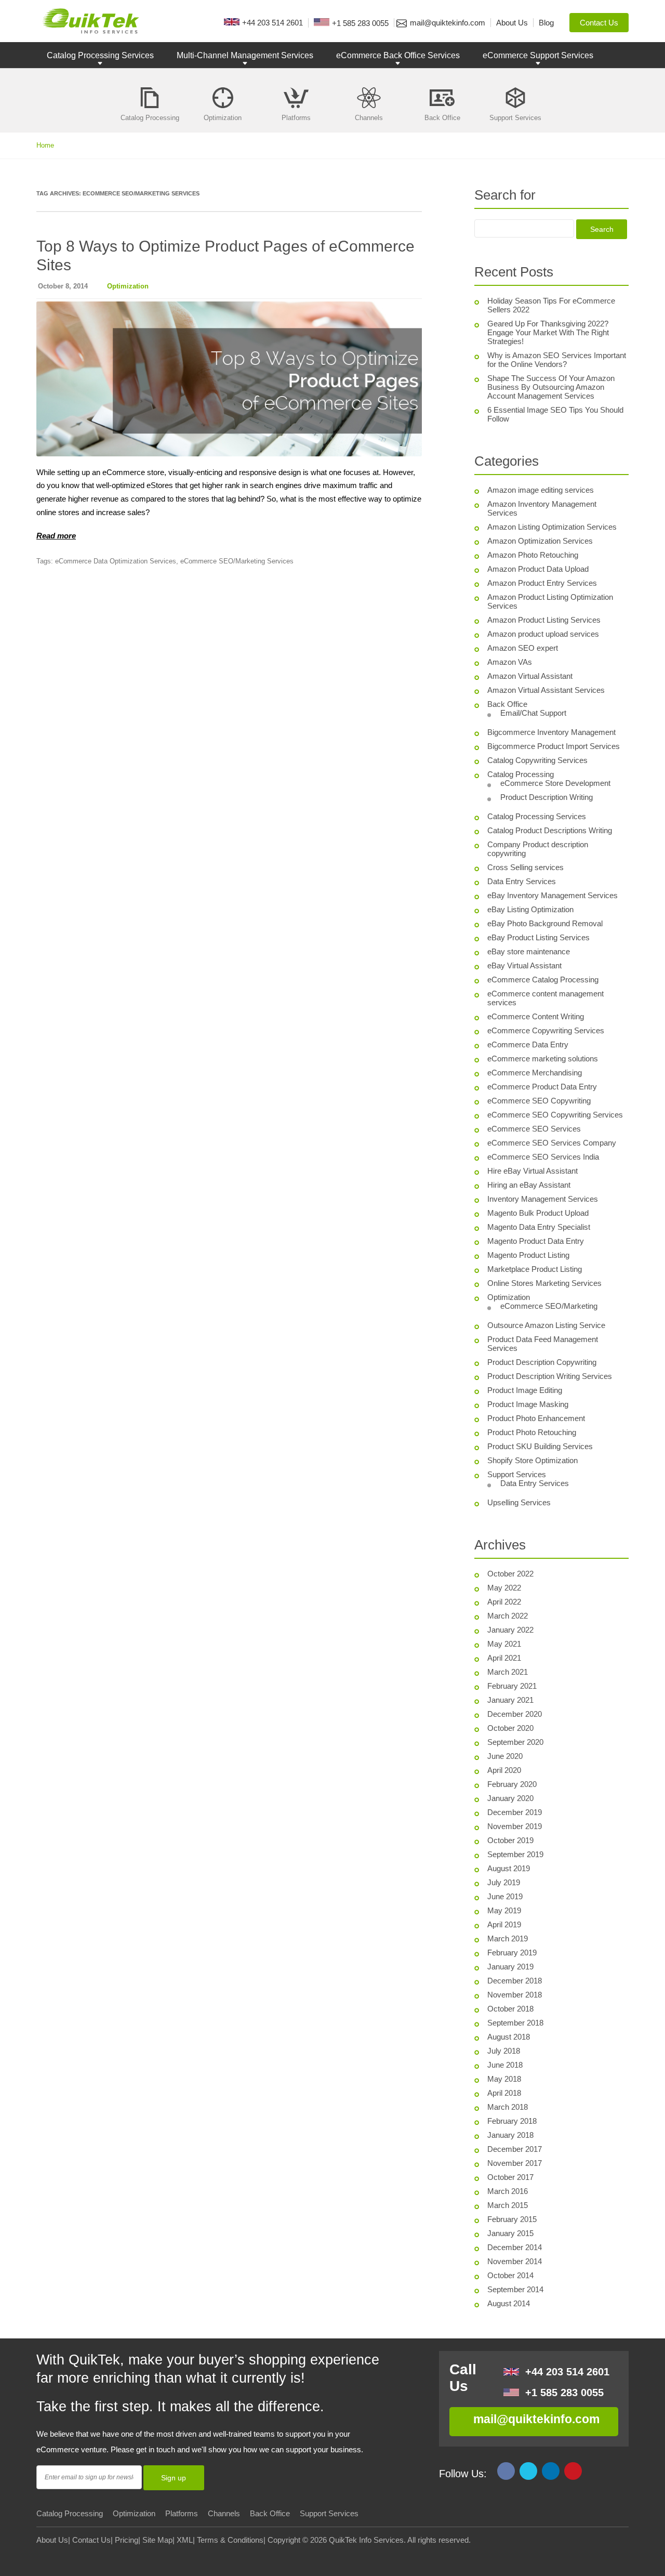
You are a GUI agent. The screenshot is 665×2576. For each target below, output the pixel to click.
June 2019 (505, 1896)
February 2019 (512, 1953)
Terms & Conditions (230, 2540)
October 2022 (510, 1574)
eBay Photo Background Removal (545, 923)
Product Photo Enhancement (536, 1418)
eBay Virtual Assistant (524, 965)
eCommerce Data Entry (528, 1044)
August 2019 (509, 1868)
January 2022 (510, 1630)
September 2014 (515, 2289)
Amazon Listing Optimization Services (552, 527)
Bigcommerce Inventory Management (551, 732)
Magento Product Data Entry (536, 1241)
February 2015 (512, 2219)
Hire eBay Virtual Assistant (533, 1171)
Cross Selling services (526, 867)
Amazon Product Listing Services (544, 620)
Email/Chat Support (533, 713)
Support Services (517, 1474)
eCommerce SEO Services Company (552, 1143)
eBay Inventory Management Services (553, 895)
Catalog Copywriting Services (537, 760)
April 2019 (504, 1924)
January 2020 (510, 1798)
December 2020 (515, 1714)
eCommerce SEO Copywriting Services (555, 1115)
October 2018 (510, 2009)
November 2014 (515, 2261)
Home (45, 145)
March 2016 (508, 2191)
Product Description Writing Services (550, 1376)
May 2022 (504, 1588)
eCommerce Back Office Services (398, 55)
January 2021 (510, 1700)
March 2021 (508, 1672)
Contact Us (91, 2540)
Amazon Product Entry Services (542, 583)
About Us (52, 2540)
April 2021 (504, 1658)
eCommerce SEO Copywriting (539, 1101)
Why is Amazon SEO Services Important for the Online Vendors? (557, 360)
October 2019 (510, 1840)
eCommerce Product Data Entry (542, 1087)
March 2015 (508, 2205)
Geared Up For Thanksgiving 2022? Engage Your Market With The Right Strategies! (548, 332)
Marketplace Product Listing (535, 1269)
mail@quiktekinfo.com (536, 2419)
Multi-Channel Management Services (245, 55)
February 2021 (512, 1686)
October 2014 (510, 2275)
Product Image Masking (528, 1404)
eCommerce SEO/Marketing (549, 1306)
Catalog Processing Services (100, 55)
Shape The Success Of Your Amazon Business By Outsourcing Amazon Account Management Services (551, 387)
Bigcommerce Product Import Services (554, 746)
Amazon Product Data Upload (538, 569)
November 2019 (515, 1826)
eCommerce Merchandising (535, 1073)
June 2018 (505, 2065)
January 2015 (510, 2233)
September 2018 (515, 2023)
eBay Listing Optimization (530, 909)
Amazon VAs (510, 662)
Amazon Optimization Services (540, 541)
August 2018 (509, 2037)
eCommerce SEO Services (534, 1129)
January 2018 (510, 2135)
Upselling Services (519, 1502)
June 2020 (505, 1756)
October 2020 (510, 1728)
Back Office (507, 704)
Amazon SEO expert (523, 648)
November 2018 (515, 1995)
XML (185, 2540)
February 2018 (512, 2121)
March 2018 (508, 2107)
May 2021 (504, 1644)
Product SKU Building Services (540, 1446)
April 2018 (504, 2093)
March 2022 (508, 1616)
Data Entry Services (522, 881)
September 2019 (515, 1854)
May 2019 (504, 1910)
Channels (224, 2513)
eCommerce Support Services (538, 55)
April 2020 (504, 1770)
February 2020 (512, 1784)
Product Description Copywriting (542, 1362)
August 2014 (509, 2303)
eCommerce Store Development (555, 783)
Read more (56, 536)
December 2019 (515, 1812)
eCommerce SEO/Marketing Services (237, 561)
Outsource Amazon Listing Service (546, 1325)
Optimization (128, 286)
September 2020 (515, 1742)
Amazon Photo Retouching (533, 555)
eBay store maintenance (529, 951)
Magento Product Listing (528, 1255)
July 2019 (504, 1882)
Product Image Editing (525, 1390)
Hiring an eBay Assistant (529, 1185)
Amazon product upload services (543, 634)
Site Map (157, 2540)
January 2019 (510, 1967)
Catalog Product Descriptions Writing (550, 830)
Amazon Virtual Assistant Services (546, 690)
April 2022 (504, 1602)
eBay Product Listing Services (538, 937)
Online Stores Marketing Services (544, 1283)
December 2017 (515, 2149)
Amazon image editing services (541, 490)
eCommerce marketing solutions (543, 1059)
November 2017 (515, 2163)
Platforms (182, 2513)
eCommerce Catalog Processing (543, 980)
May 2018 (504, 2079)
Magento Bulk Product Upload (538, 1213)
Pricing (127, 2540)
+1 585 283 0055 (564, 2393)
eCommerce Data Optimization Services (116, 561)
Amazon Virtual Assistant (530, 676)
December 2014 (515, 2247)
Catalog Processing (521, 774)
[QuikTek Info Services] (88, 21)
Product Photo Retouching (532, 1432)
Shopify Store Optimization (533, 1460)
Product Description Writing (547, 797)
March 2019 (508, 1938)
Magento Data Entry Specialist (539, 1227)
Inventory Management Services (543, 1199)
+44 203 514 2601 (567, 2372)
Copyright (284, 2540)
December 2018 (515, 1981)
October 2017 (510, 2177)
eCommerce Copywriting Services (546, 1030)
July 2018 (504, 2051)
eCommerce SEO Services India (543, 1157)
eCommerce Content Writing (536, 1016)
